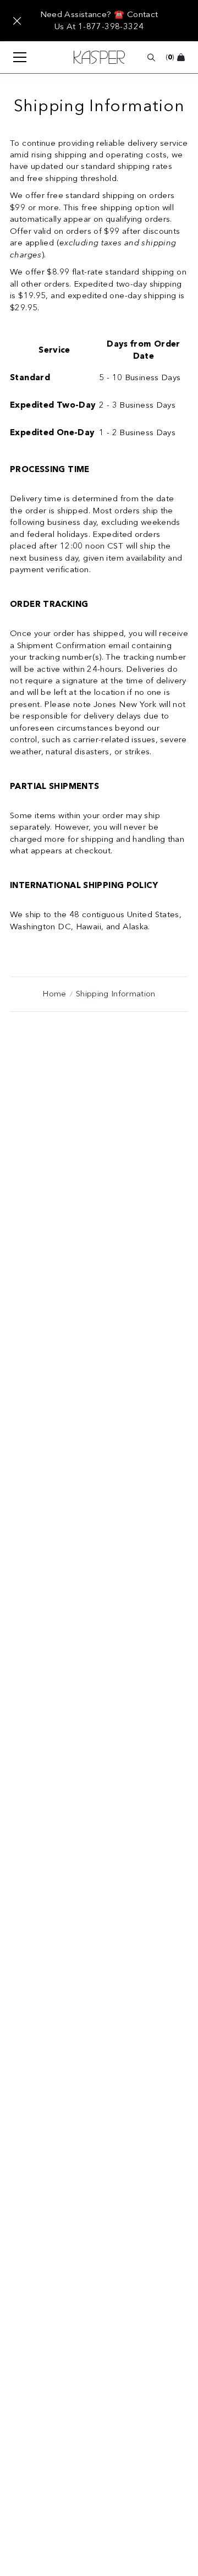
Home (54, 994)
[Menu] (14, 57)
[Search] (151, 57)
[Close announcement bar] (17, 21)
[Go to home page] (99, 57)
